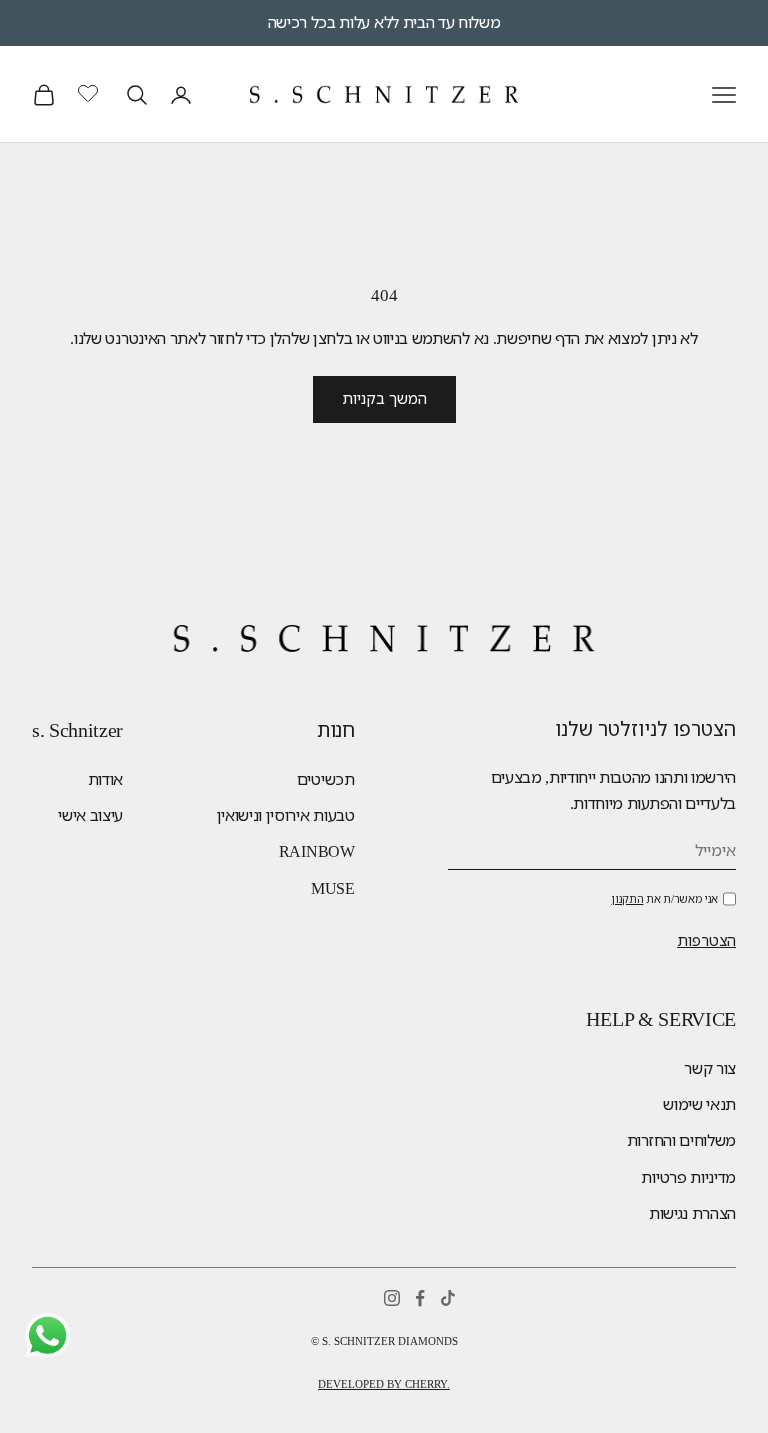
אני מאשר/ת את (664, 899)
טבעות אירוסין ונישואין (286, 815)
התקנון (627, 899)
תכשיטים (326, 779)
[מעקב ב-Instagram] (392, 1298)
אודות (105, 779)
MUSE (333, 888)
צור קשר (710, 1068)
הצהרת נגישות (692, 1213)
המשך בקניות (384, 399)
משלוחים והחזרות (681, 1140)
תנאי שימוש (699, 1104)
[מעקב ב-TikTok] (448, 1298)
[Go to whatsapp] (47, 1335)
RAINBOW (317, 851)
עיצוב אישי (90, 815)
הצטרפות (706, 941)
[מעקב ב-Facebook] (420, 1298)
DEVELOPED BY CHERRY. (384, 1384)
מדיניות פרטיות (688, 1177)
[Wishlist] (90, 92)
